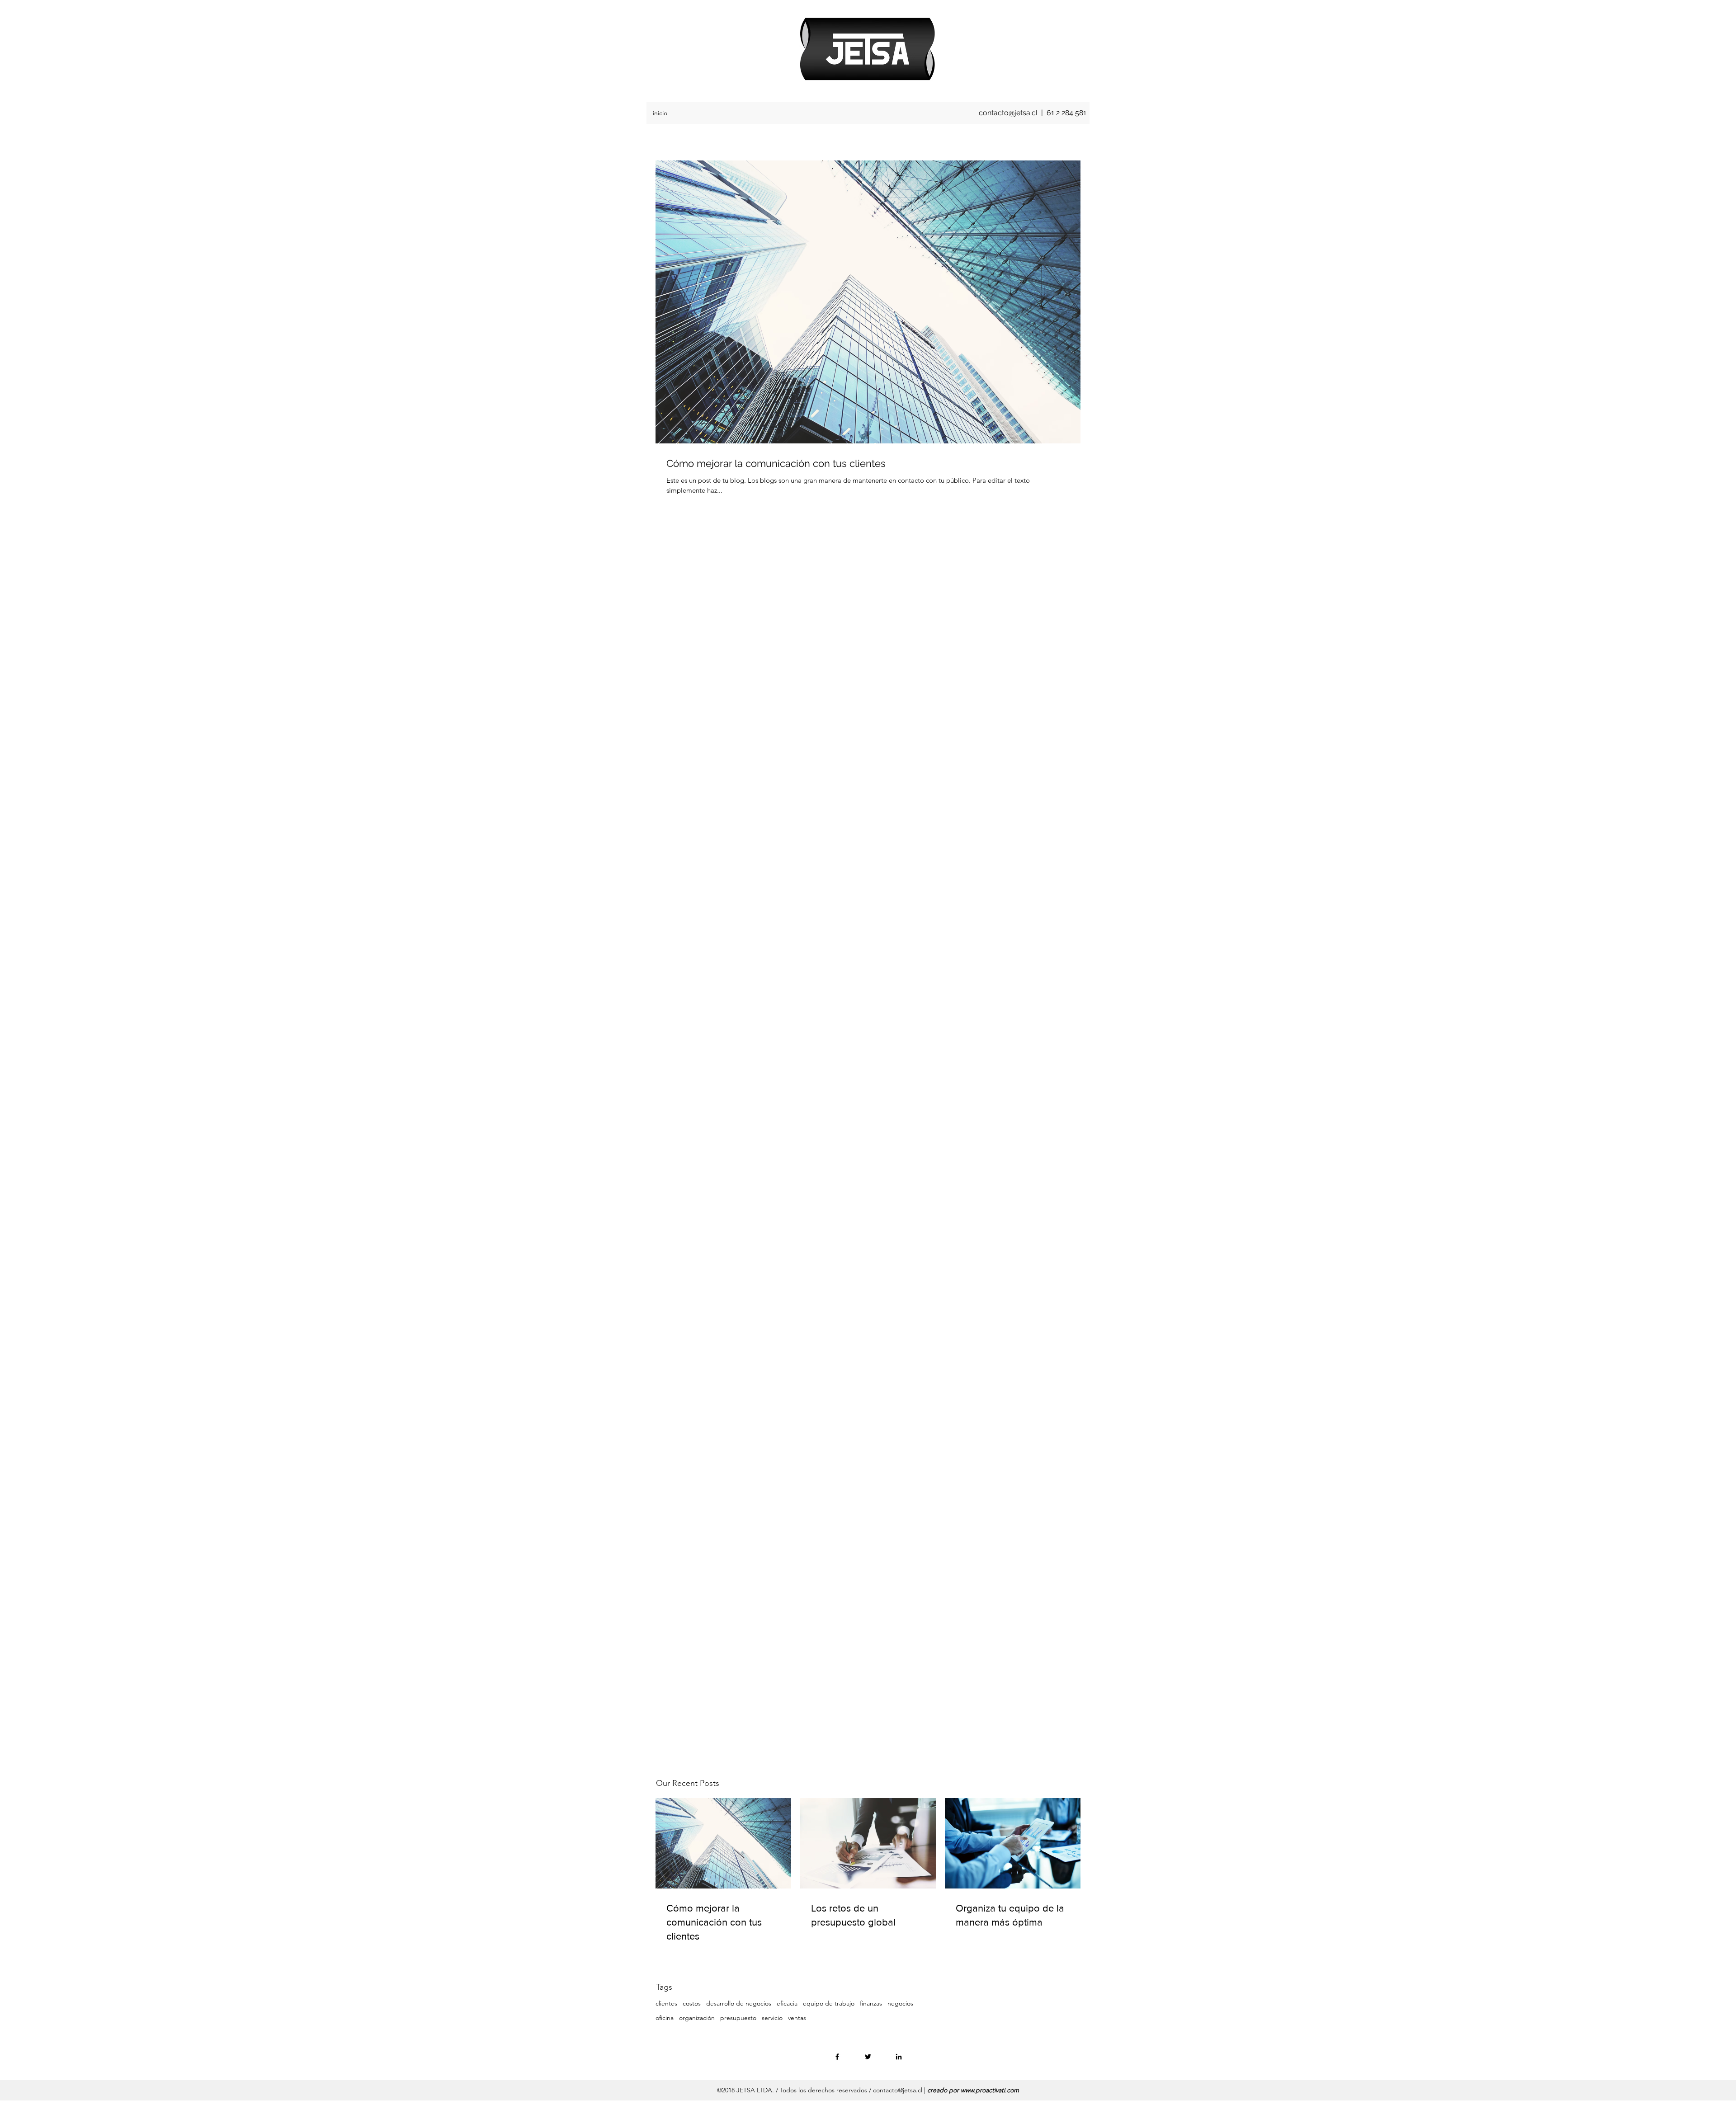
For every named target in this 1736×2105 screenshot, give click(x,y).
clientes (666, 2003)
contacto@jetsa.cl (1008, 113)
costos (692, 2003)
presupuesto (738, 2018)
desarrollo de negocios (739, 2003)
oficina (665, 2018)
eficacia (787, 2003)
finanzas (871, 2003)
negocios (900, 2003)
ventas (797, 2018)
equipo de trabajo (829, 2003)
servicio (772, 2018)
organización (697, 2018)
